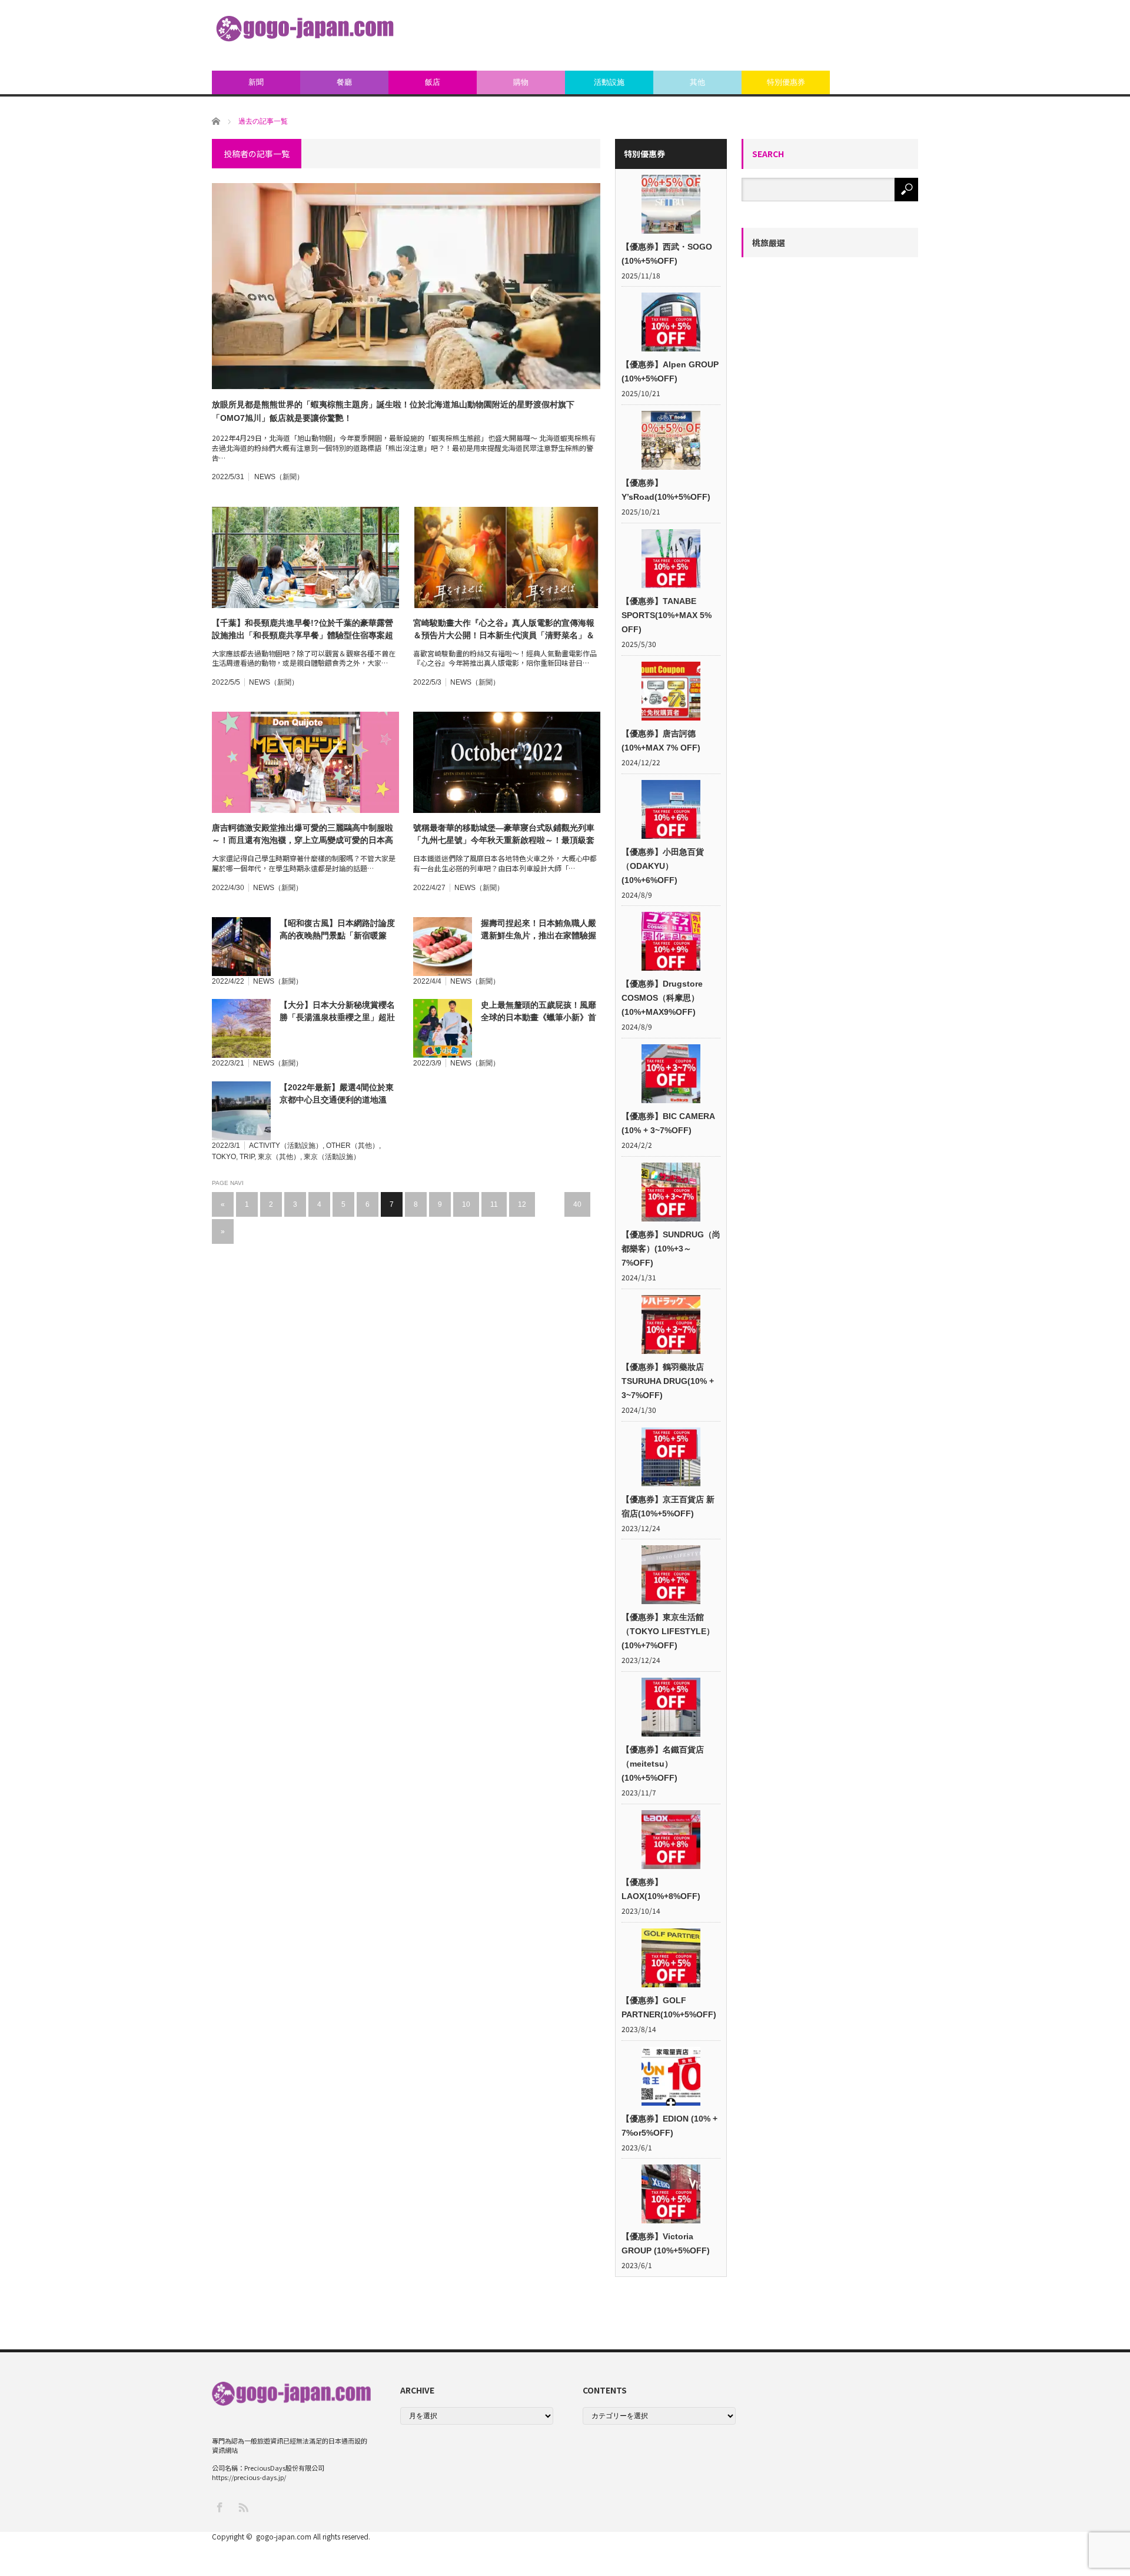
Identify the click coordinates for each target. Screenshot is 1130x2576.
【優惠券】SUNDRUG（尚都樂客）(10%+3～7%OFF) (671, 1249)
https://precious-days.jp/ (249, 2477)
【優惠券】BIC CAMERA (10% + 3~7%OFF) (668, 1123)
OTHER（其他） (353, 1146)
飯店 (433, 82)
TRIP (247, 1157)
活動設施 (609, 82)
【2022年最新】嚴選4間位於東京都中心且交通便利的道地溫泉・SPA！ (337, 1094)
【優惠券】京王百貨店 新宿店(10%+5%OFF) (668, 1506)
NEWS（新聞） (279, 477)
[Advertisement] (704, 35)
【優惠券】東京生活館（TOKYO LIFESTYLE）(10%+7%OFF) (668, 1631)
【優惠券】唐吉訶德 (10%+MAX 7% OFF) (661, 741)
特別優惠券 (786, 82)
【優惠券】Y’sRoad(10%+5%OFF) (666, 490)
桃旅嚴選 (769, 243)
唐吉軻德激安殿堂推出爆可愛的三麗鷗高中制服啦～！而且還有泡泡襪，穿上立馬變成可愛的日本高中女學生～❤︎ (303, 835)
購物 (521, 82)
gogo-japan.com (284, 2536)
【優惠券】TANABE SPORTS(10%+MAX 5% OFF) (667, 615)
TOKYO (224, 1157)
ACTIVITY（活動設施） (286, 1146)
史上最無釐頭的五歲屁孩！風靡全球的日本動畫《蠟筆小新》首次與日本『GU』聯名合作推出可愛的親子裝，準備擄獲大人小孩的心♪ (541, 1012)
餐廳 (344, 82)
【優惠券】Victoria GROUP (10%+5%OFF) (666, 2243)
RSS (243, 2507)
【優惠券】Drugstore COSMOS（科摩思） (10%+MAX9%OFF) (662, 998)
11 (494, 1204)
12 (522, 1204)
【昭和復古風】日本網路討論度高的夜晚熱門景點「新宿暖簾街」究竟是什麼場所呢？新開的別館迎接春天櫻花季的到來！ (337, 930)
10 (466, 1204)
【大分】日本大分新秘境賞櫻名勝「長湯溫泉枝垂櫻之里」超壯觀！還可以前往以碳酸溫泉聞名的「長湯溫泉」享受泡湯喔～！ (337, 1012)
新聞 (256, 82)
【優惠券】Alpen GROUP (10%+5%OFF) (670, 371)
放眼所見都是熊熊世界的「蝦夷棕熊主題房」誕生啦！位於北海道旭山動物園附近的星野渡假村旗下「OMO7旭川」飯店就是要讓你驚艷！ (393, 411)
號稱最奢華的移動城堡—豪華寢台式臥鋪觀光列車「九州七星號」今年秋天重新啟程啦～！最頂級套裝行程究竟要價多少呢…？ (504, 835)
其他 (697, 82)
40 (577, 1204)
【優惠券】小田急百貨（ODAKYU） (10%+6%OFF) (663, 866)
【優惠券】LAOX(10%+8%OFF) (661, 1889)
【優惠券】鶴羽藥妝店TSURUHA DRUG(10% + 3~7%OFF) (668, 1381)
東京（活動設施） (332, 1157)
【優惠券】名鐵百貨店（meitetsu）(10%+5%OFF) (663, 1764)
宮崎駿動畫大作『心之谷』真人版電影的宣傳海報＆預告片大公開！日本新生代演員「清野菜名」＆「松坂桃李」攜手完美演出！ (504, 630)
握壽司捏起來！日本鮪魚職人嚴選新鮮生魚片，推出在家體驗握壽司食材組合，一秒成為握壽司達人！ (539, 930)
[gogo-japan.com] (305, 29)
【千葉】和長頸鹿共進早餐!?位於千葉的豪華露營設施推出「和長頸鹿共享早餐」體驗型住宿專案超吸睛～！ (303, 630)
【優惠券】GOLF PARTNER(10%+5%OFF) (669, 2007)
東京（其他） (279, 1157)
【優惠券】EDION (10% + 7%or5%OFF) (669, 2126)
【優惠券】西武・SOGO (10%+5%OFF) (667, 254)
